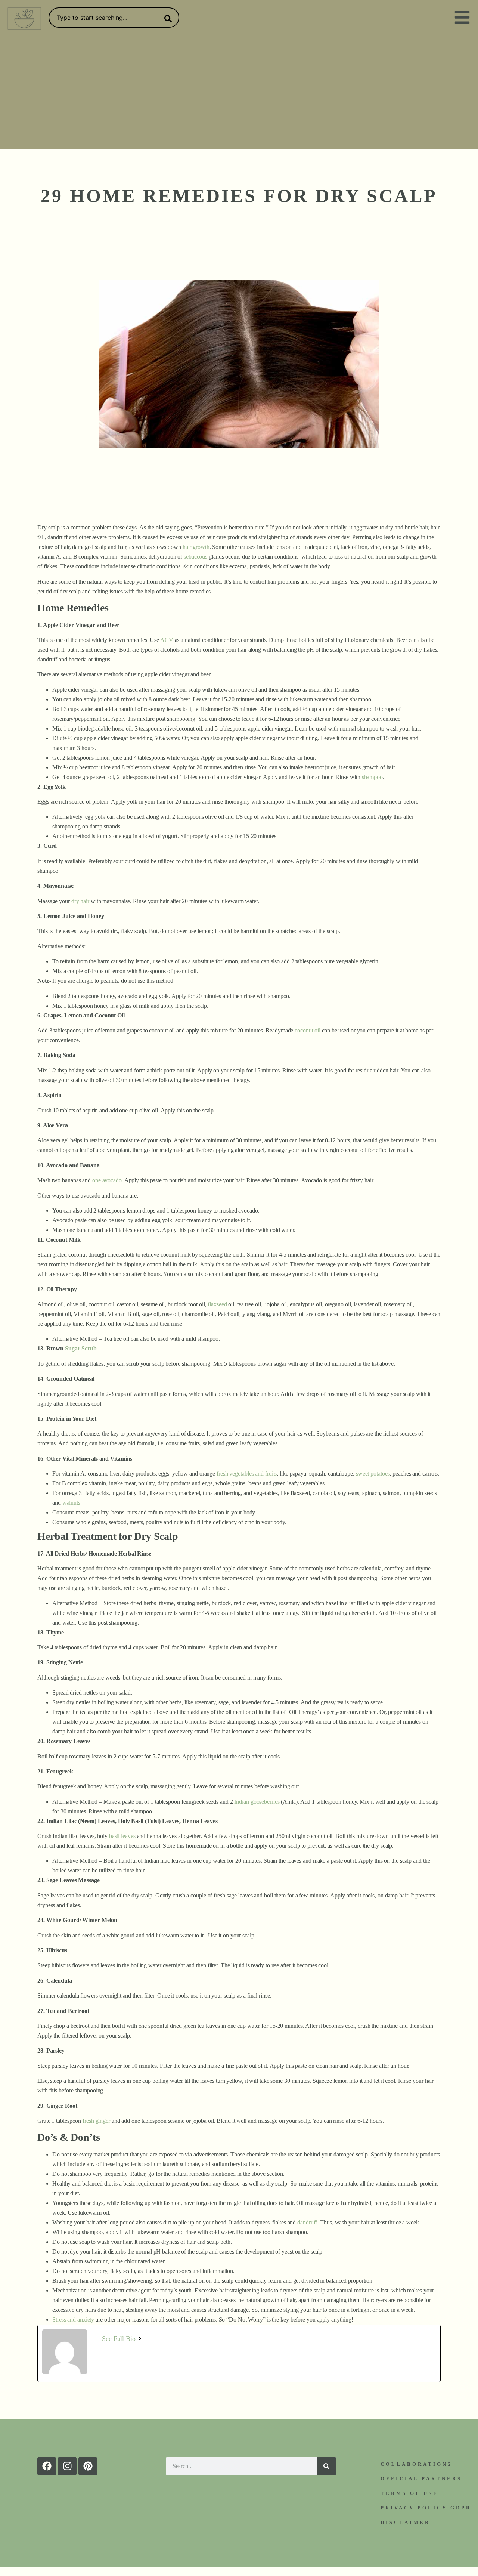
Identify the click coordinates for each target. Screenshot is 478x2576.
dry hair (80, 901)
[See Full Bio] (140, 2339)
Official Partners (421, 2479)
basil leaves (122, 1836)
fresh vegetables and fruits (247, 1474)
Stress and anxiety (73, 2319)
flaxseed (217, 1304)
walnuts (71, 1503)
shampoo (372, 777)
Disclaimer (405, 2522)
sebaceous (195, 557)
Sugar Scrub (81, 1348)
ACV (167, 640)
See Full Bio (119, 2339)
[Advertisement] (239, 93)
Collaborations (416, 2464)
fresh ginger (96, 2121)
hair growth (196, 547)
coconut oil (308, 1030)
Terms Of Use (409, 2493)
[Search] (167, 19)
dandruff (307, 2222)
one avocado (107, 1180)
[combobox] (114, 18)
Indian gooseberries (257, 1802)
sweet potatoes (373, 1474)
